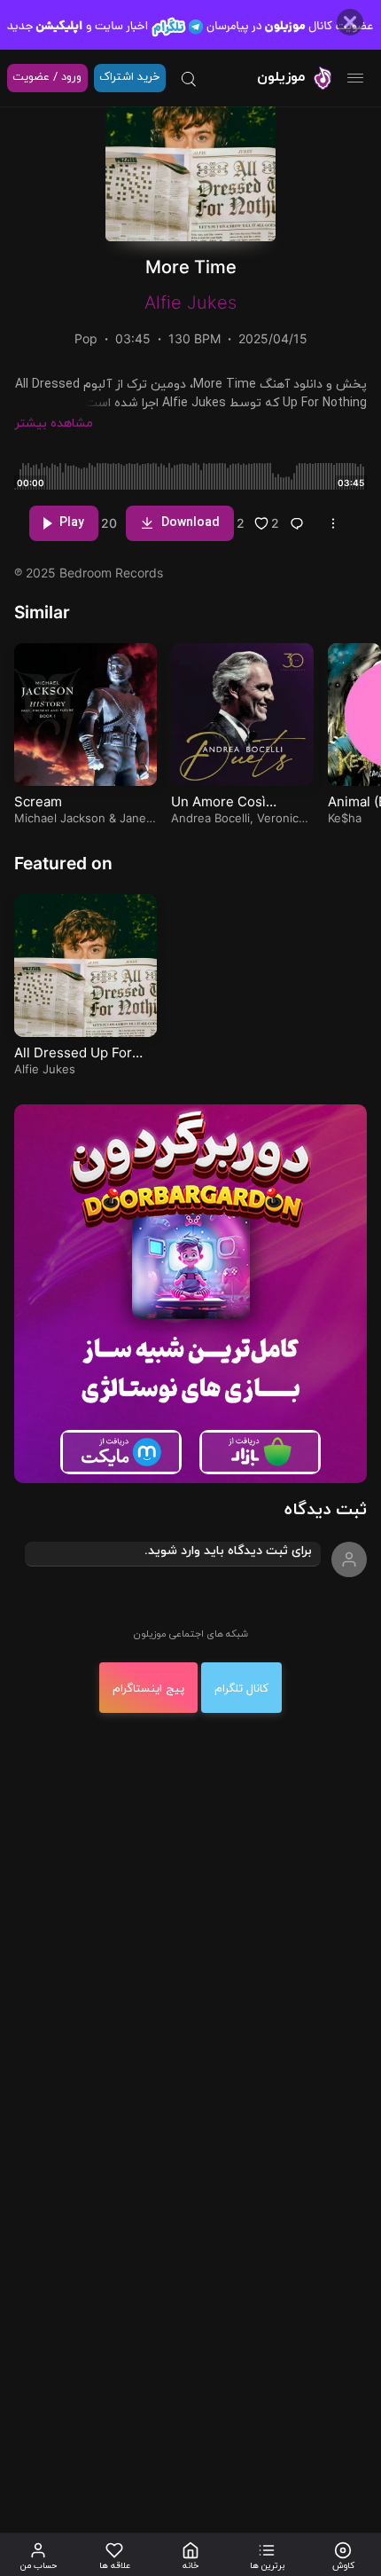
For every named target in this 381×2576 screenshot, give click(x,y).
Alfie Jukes (190, 302)
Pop (86, 338)
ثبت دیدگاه (326, 1510)
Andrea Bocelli (210, 818)
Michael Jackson (60, 818)
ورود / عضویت (47, 77)
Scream (38, 801)
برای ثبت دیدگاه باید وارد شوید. (228, 1551)
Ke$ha (345, 818)
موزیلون (281, 77)
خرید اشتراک (129, 77)
